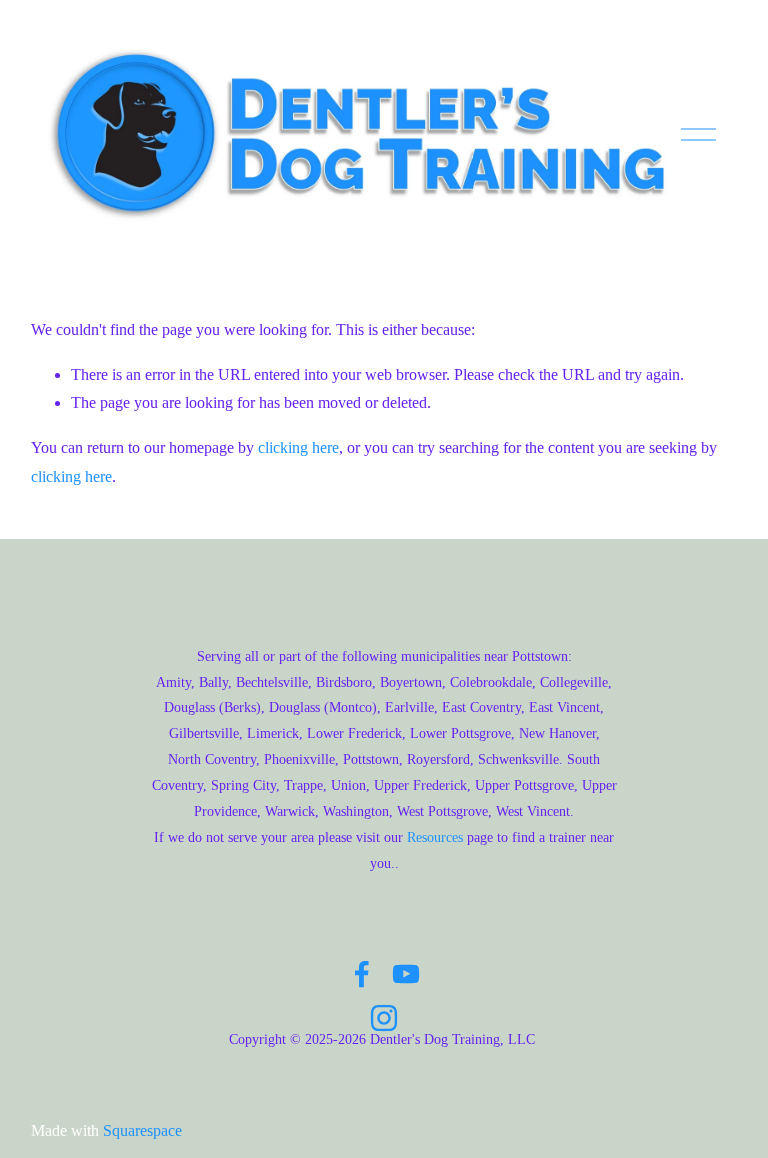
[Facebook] (362, 974)
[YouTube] (406, 974)
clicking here (298, 447)
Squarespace (142, 1130)
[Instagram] (384, 1018)
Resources (435, 837)
